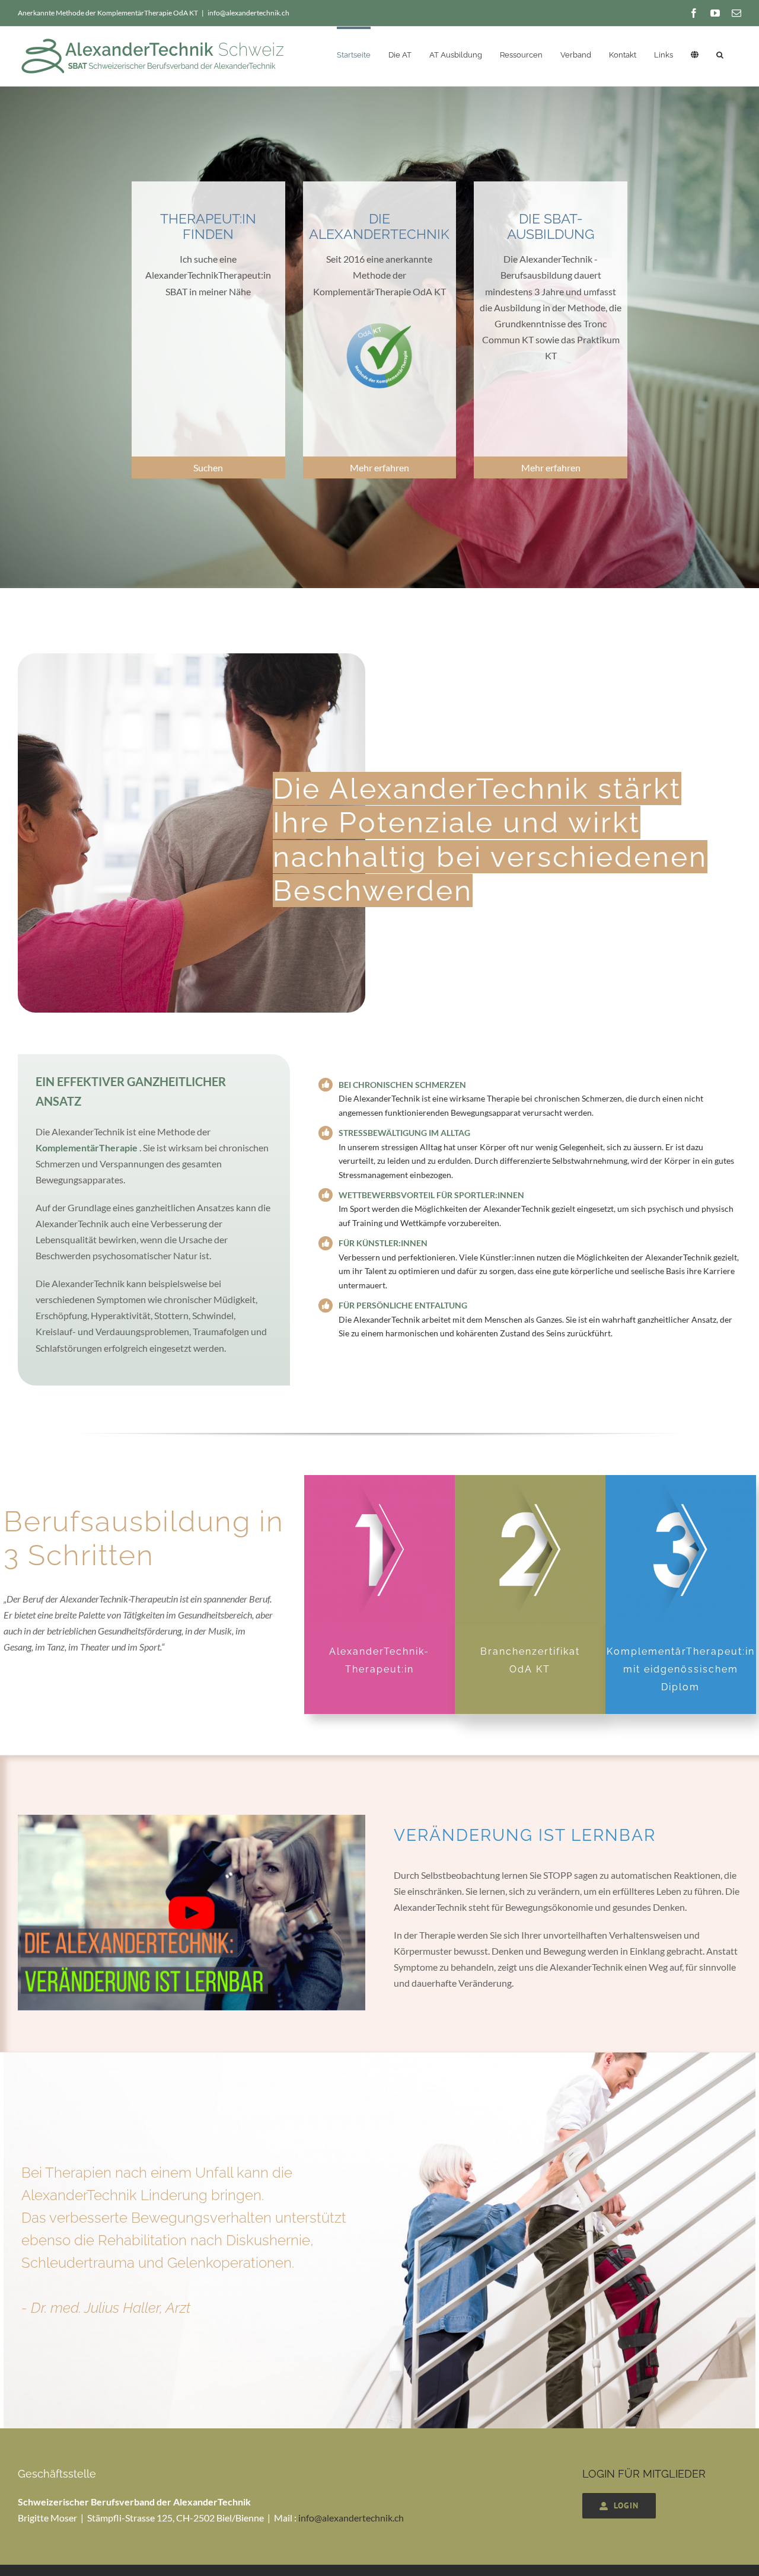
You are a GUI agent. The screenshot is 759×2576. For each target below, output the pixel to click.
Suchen (208, 467)
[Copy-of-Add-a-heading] (192, 1819)
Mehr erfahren (379, 467)
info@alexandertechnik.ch (248, 13)
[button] (720, 53)
